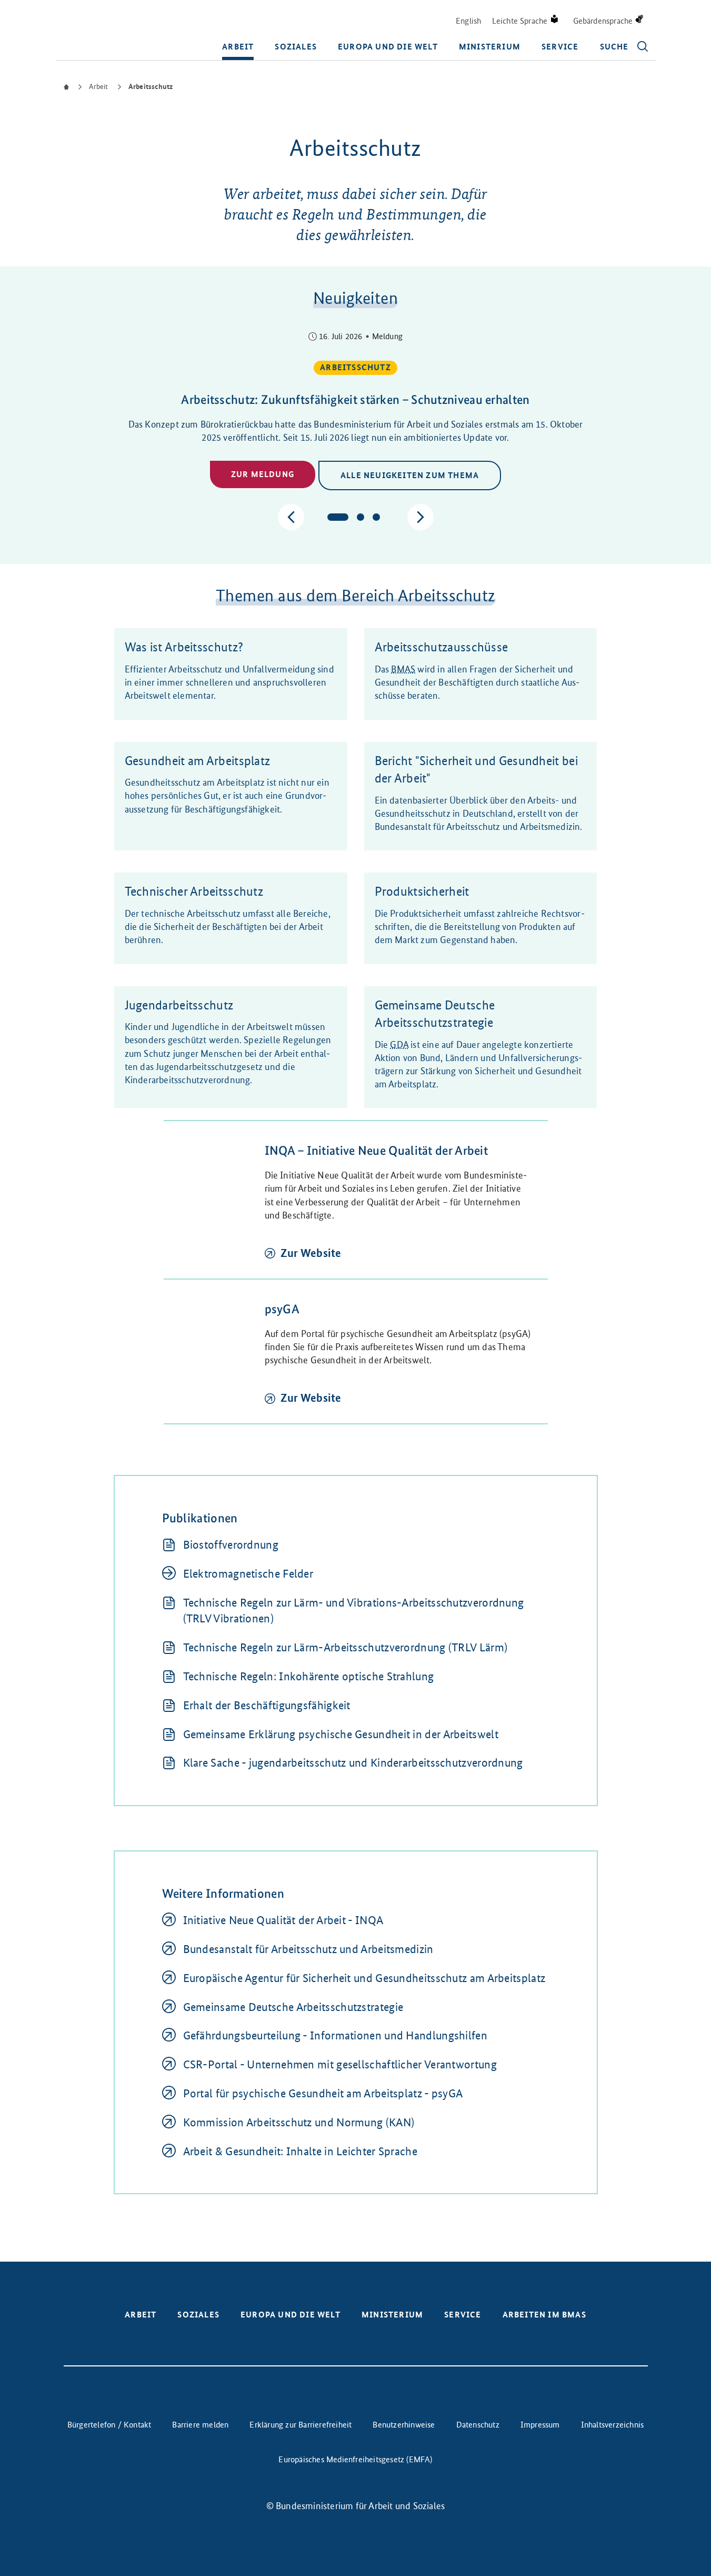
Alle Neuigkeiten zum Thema (410, 475)
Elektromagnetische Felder (248, 1574)
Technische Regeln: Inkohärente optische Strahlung (309, 1676)
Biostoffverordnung (231, 1545)
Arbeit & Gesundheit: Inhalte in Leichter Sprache (300, 2151)
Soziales (296, 47)
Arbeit (238, 47)
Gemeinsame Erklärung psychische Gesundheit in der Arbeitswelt (341, 1734)
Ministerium (490, 47)
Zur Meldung (263, 474)
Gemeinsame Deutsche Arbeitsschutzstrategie (293, 2007)
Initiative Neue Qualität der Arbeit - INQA (283, 1920)
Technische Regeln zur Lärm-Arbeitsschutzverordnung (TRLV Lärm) (346, 1647)
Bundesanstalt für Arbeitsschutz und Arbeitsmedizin (308, 1949)
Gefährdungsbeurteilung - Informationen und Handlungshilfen (335, 2035)
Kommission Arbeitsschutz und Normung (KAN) (299, 2122)
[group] (356, 412)
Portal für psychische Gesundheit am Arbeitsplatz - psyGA (323, 2093)
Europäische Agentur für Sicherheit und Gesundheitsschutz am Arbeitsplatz (364, 1978)
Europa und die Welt (388, 47)
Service (560, 47)
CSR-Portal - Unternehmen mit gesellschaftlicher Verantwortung (340, 2064)
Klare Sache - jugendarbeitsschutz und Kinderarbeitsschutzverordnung (353, 1763)
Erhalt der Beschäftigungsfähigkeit (267, 1705)
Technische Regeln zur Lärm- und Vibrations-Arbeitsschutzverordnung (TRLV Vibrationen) (354, 1611)
